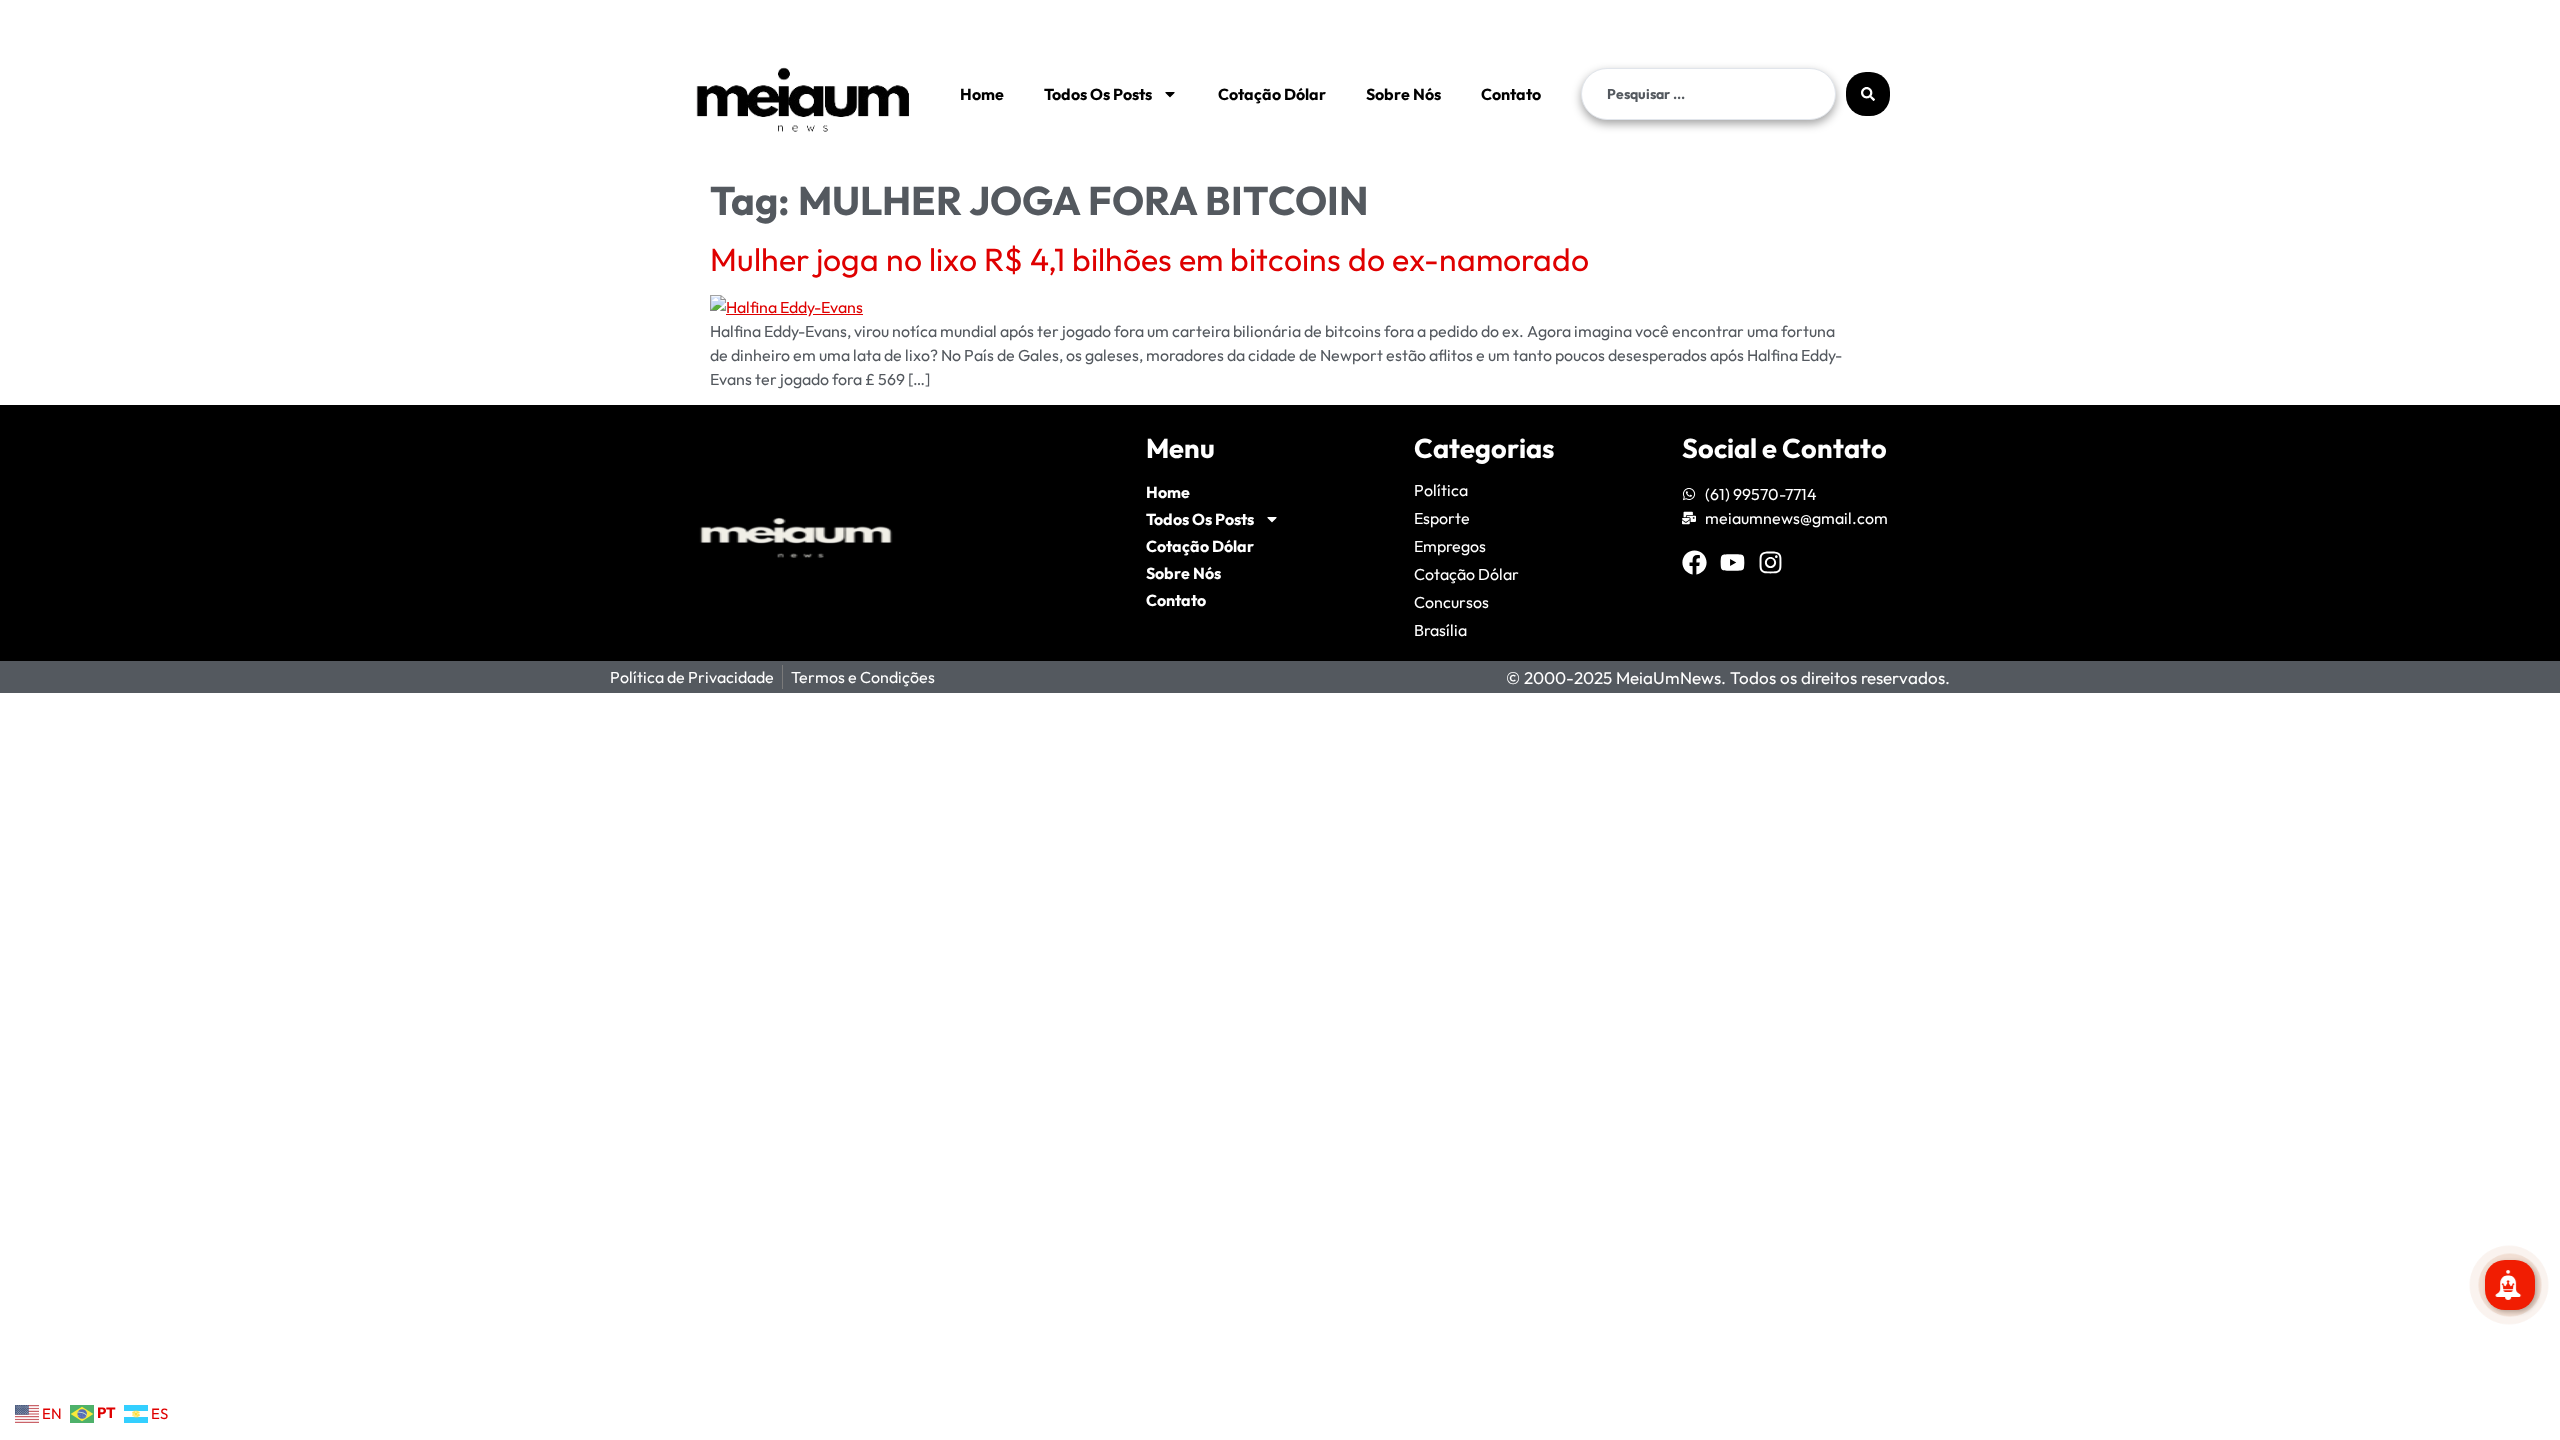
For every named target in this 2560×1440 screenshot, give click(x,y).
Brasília (1440, 630)
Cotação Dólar (1272, 94)
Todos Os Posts (1098, 94)
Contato (1511, 94)
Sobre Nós (1403, 94)
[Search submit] (1868, 94)
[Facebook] (1694, 562)
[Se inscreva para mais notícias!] (2510, 1285)
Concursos (1451, 602)
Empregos (1450, 546)
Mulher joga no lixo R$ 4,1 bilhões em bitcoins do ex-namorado (1149, 259)
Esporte (1442, 518)
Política (1441, 490)
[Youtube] (1732, 562)
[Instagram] (1770, 562)
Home (982, 94)
